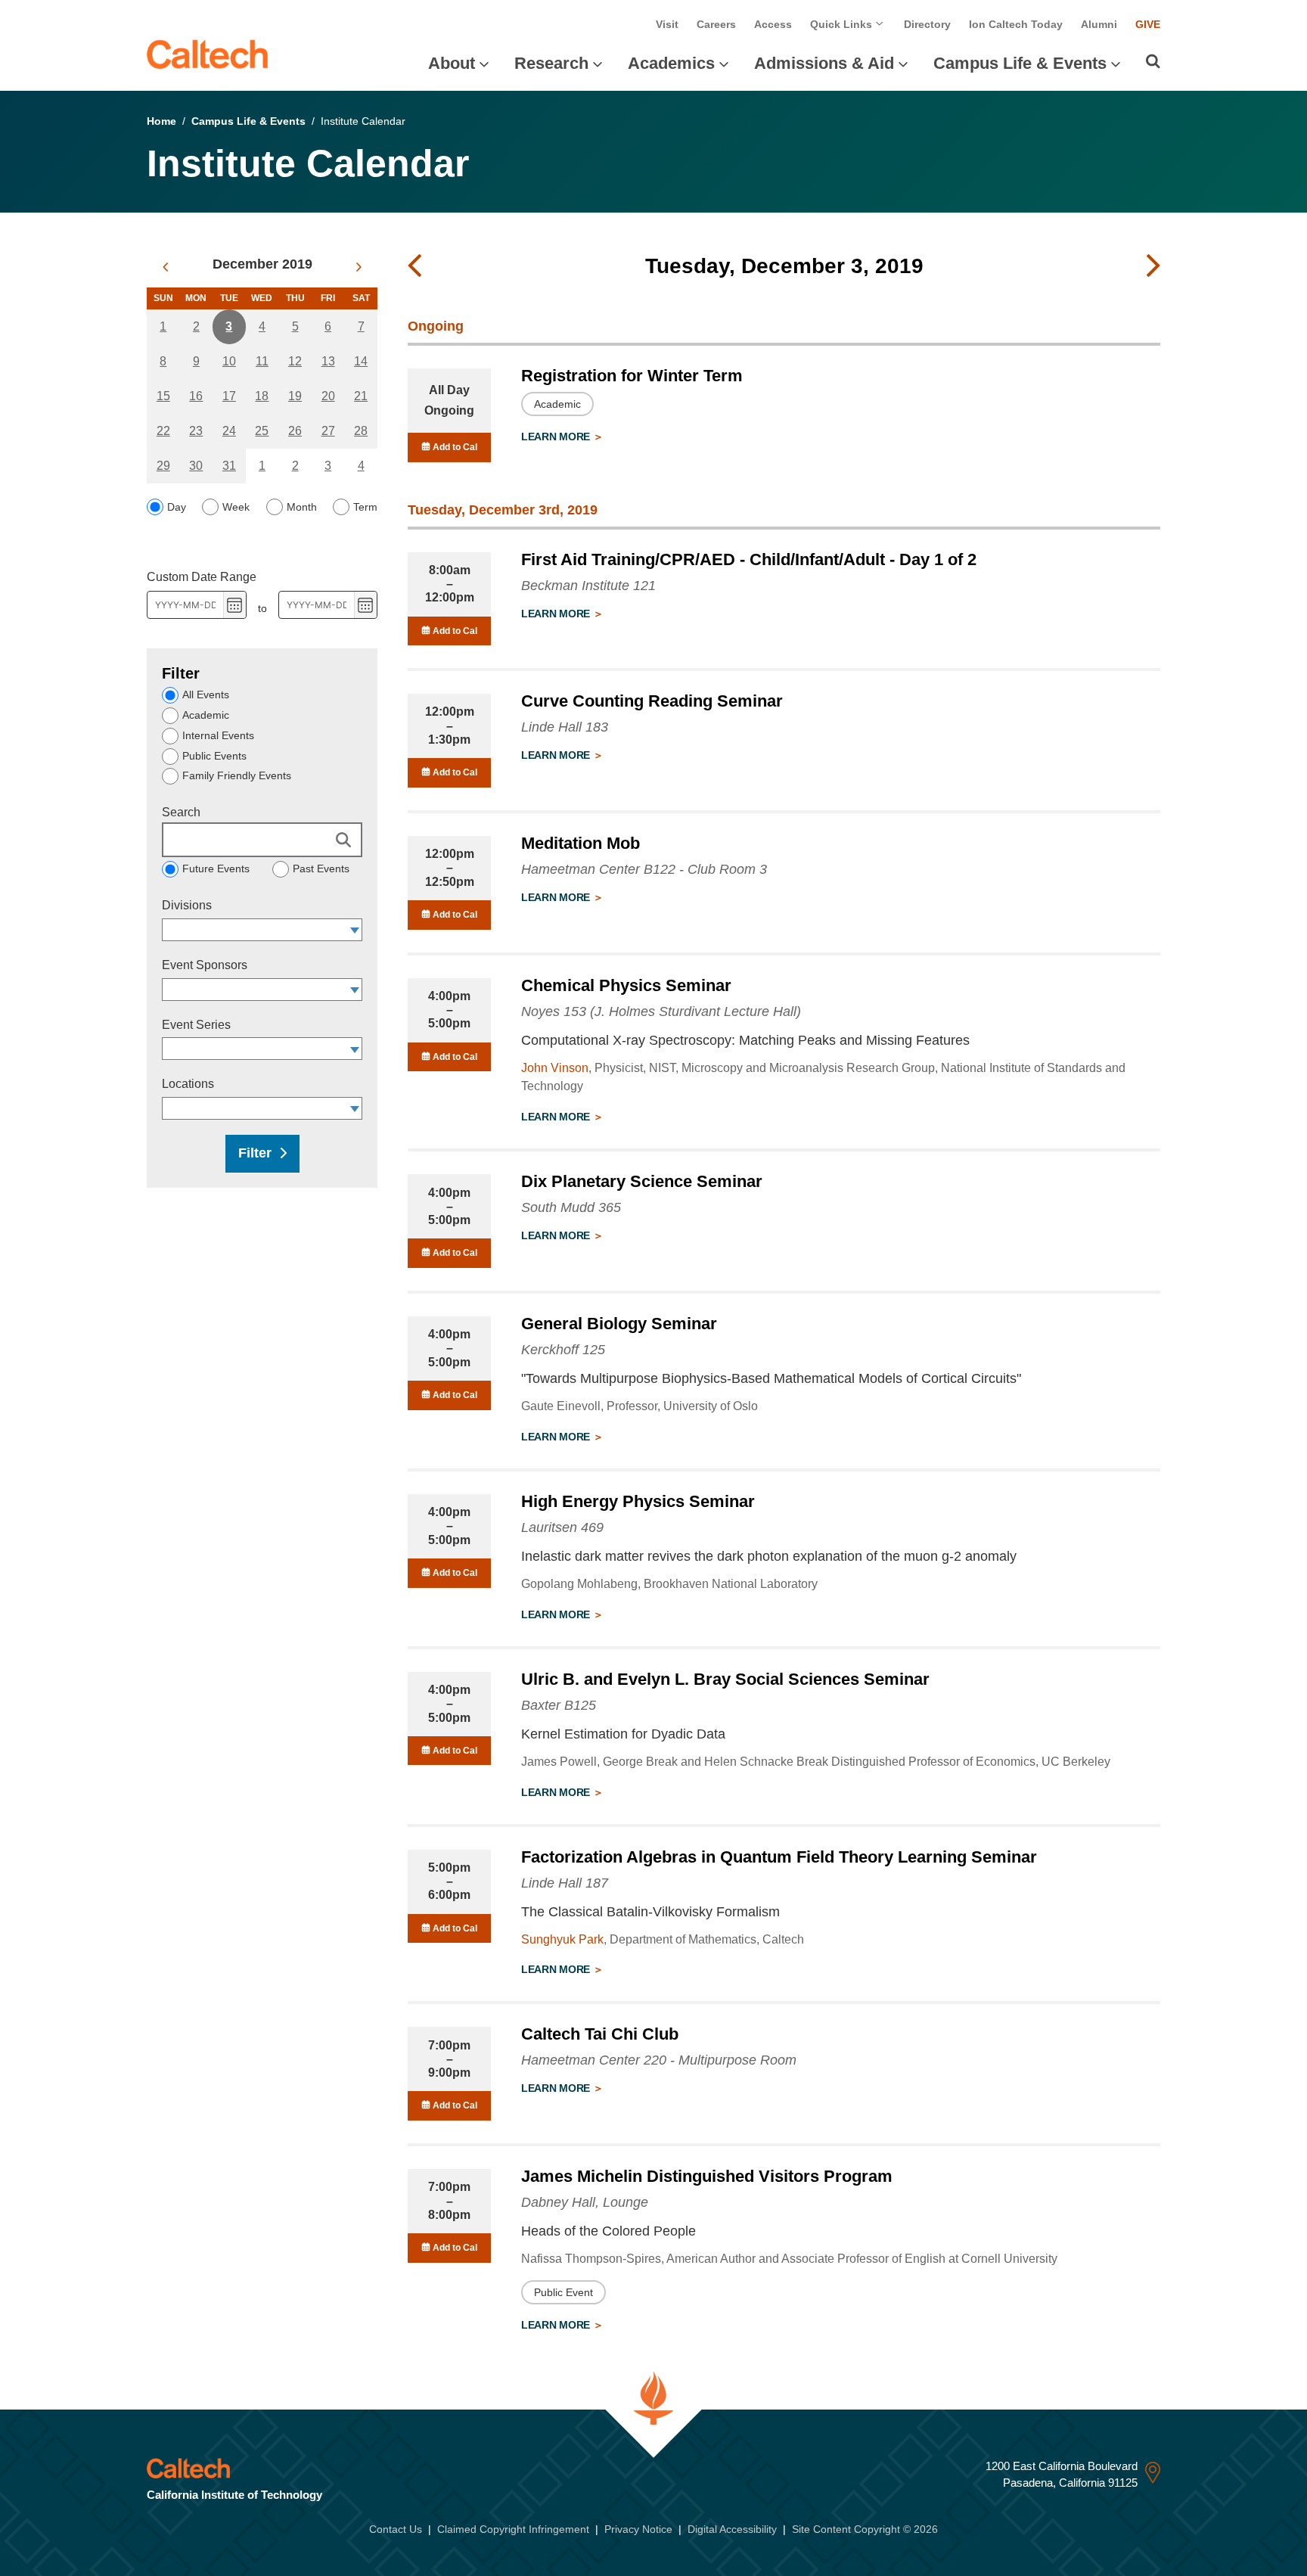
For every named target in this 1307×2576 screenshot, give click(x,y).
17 (229, 396)
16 (196, 396)
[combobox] (255, 930)
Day (177, 507)
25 (262, 431)
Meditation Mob (581, 843)
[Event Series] (355, 1049)
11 (262, 361)
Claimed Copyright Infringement (513, 2529)
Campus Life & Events (1020, 63)
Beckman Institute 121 (588, 586)
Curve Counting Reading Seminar (652, 701)
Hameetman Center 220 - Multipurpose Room (659, 2060)
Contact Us (396, 2529)
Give (1148, 24)
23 (196, 431)
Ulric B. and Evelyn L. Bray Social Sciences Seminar (725, 1679)
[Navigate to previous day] (414, 266)
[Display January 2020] (359, 267)
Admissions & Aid (824, 63)
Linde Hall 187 (565, 1883)
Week (236, 507)
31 (229, 466)
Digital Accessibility (732, 2529)
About (452, 63)
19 (295, 396)
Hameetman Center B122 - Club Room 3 (644, 869)
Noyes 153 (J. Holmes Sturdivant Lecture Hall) (661, 1011)
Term (365, 507)
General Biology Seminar (619, 1324)
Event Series (196, 1025)
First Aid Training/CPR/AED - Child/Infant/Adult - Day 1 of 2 (749, 559)
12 (295, 361)
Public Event (563, 2292)
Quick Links (843, 24)
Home (161, 121)
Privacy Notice (638, 2529)
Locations (188, 1084)
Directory (927, 24)
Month (302, 507)
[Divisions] (355, 930)
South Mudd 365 (571, 1207)
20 (328, 396)
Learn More (557, 437)
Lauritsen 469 (562, 1527)
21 (361, 396)
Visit (667, 24)
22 (163, 431)
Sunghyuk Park (562, 1939)
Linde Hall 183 (565, 727)
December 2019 (262, 264)
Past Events (321, 869)
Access (773, 24)
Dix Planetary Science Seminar (642, 1181)
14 (361, 361)
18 (262, 396)
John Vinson (555, 1068)
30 (196, 466)
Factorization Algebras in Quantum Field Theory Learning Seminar (779, 1857)
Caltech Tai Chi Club (600, 2034)
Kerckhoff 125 (563, 1350)
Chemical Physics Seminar (626, 985)
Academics (671, 63)
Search (181, 812)
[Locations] (355, 1108)
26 (295, 431)
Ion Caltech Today (1016, 24)
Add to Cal (454, 447)
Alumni (1099, 24)
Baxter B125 (559, 1705)
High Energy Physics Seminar (638, 1501)
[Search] (1153, 61)
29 (163, 466)
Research (551, 63)
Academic (206, 715)
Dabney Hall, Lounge (585, 2202)
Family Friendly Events (237, 775)
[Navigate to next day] (1153, 266)
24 (229, 431)
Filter (255, 1153)
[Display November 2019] (165, 267)
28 (361, 431)
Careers (716, 24)
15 (163, 396)
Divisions (187, 905)
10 (229, 361)
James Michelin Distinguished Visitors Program (707, 2176)
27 (328, 431)
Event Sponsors (205, 965)
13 (328, 361)
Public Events (214, 756)
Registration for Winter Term (632, 376)
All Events (206, 694)
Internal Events (218, 735)
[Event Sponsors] (355, 990)
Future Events (216, 869)
